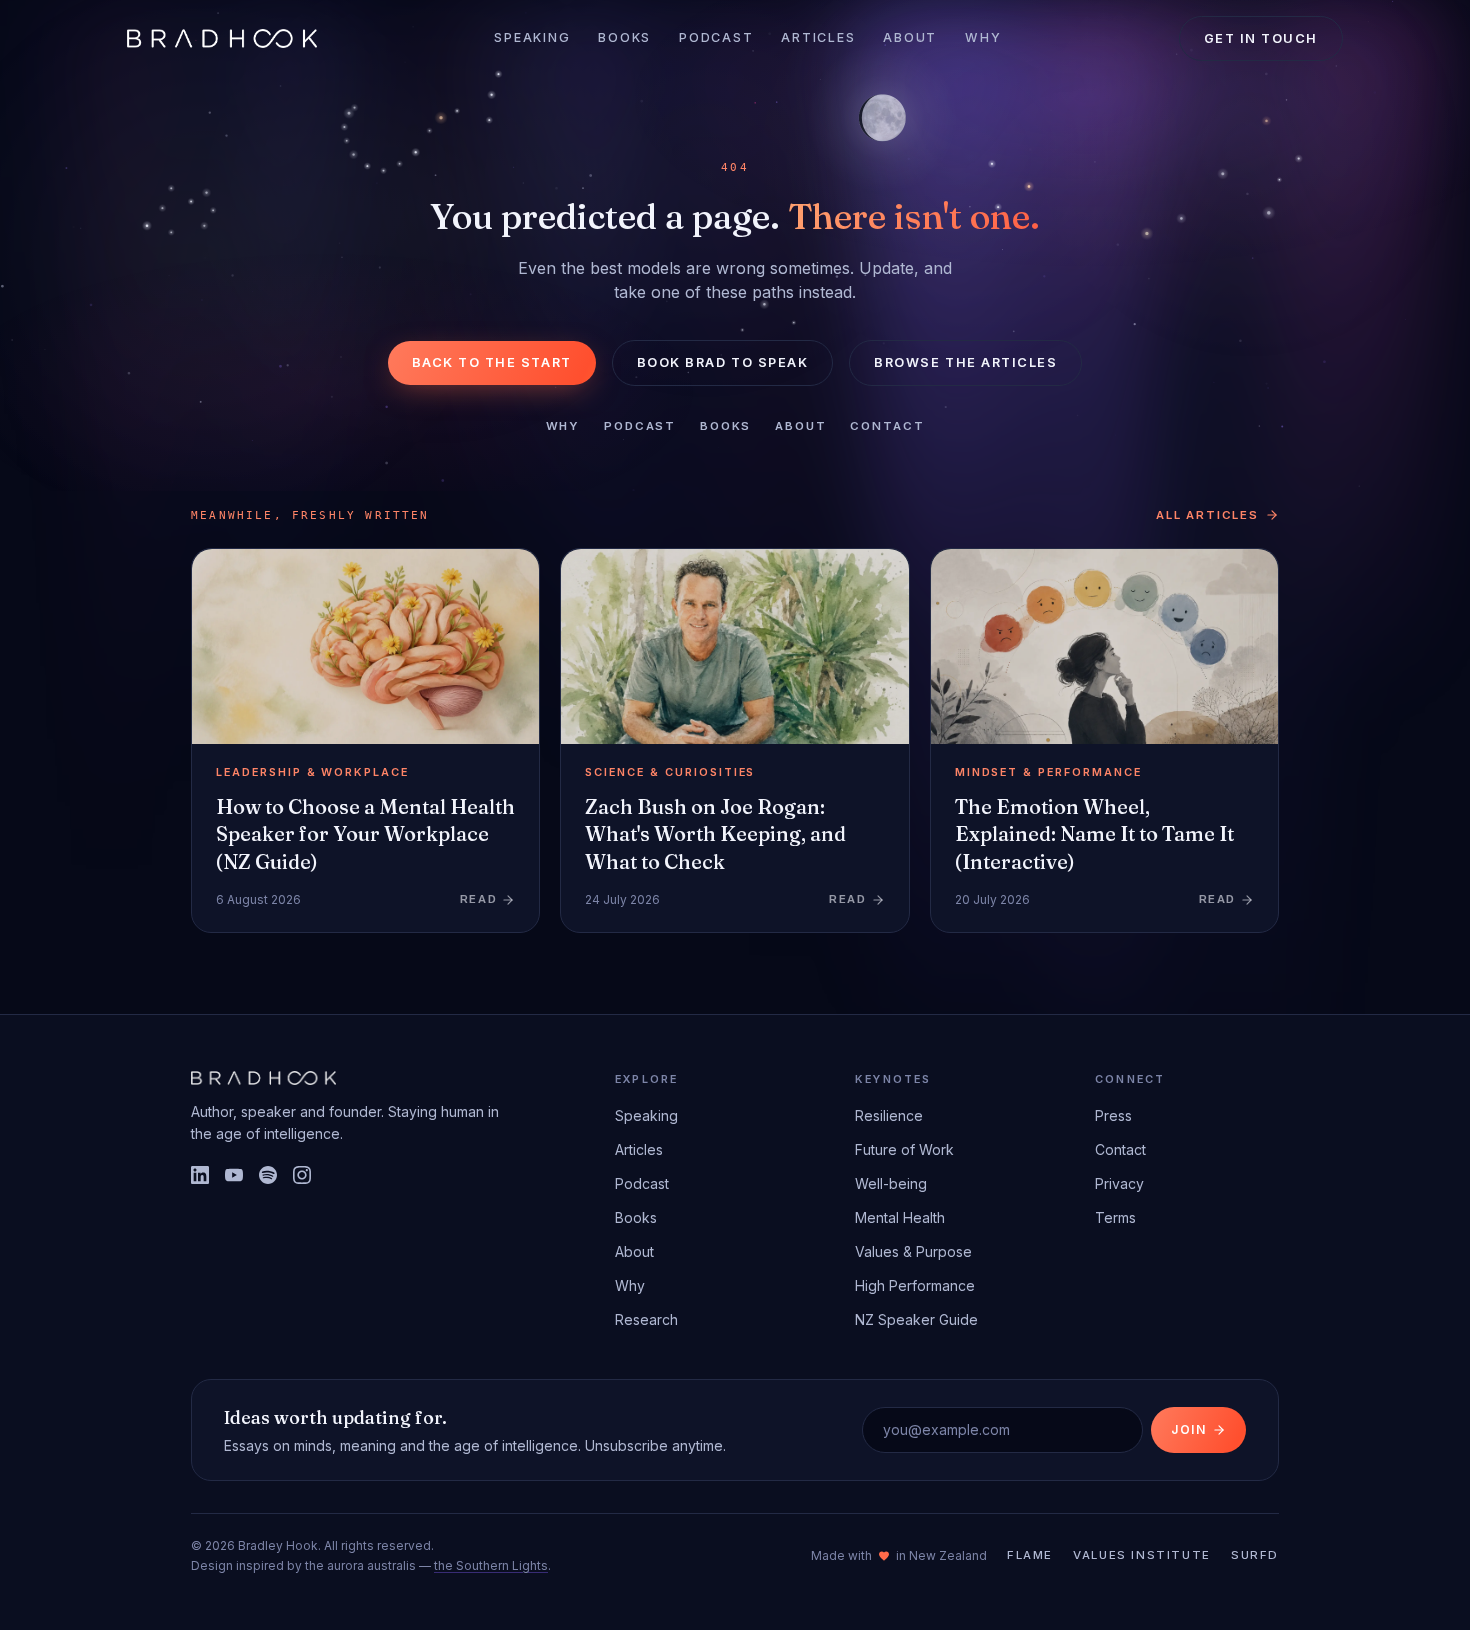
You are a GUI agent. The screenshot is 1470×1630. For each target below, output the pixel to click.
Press (1113, 1115)
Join (1188, 1429)
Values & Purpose (913, 1251)
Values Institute (1142, 1555)
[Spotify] (268, 1175)
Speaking (532, 37)
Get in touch (1261, 38)
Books (624, 37)
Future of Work (904, 1149)
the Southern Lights (491, 1565)
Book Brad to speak (723, 362)
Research (646, 1319)
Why (983, 37)
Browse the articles (965, 362)
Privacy (1119, 1183)
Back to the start (492, 362)
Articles (818, 37)
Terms (1115, 1217)
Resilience (889, 1115)
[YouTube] (234, 1175)
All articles (1207, 515)
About (910, 37)
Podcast (716, 37)
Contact (887, 426)
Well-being (891, 1183)
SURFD (1255, 1555)
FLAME (1030, 1555)
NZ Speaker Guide (916, 1319)
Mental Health (900, 1217)
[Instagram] (302, 1175)
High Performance (915, 1285)
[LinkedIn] (200, 1175)
